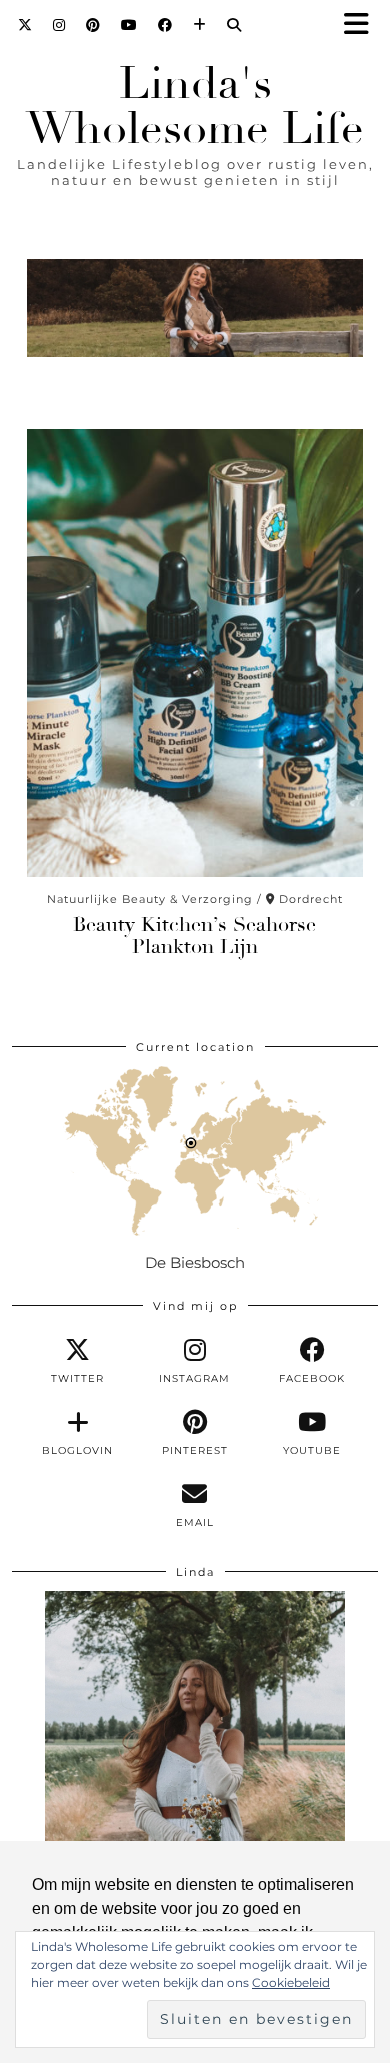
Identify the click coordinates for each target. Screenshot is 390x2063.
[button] (363, 25)
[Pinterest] (93, 25)
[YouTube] (129, 25)
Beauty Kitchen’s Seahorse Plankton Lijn (194, 935)
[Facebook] (165, 25)
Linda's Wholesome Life (195, 106)
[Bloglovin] (200, 25)
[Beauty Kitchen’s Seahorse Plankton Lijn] (195, 653)
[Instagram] (59, 25)
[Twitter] (25, 25)
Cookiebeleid (291, 1982)
